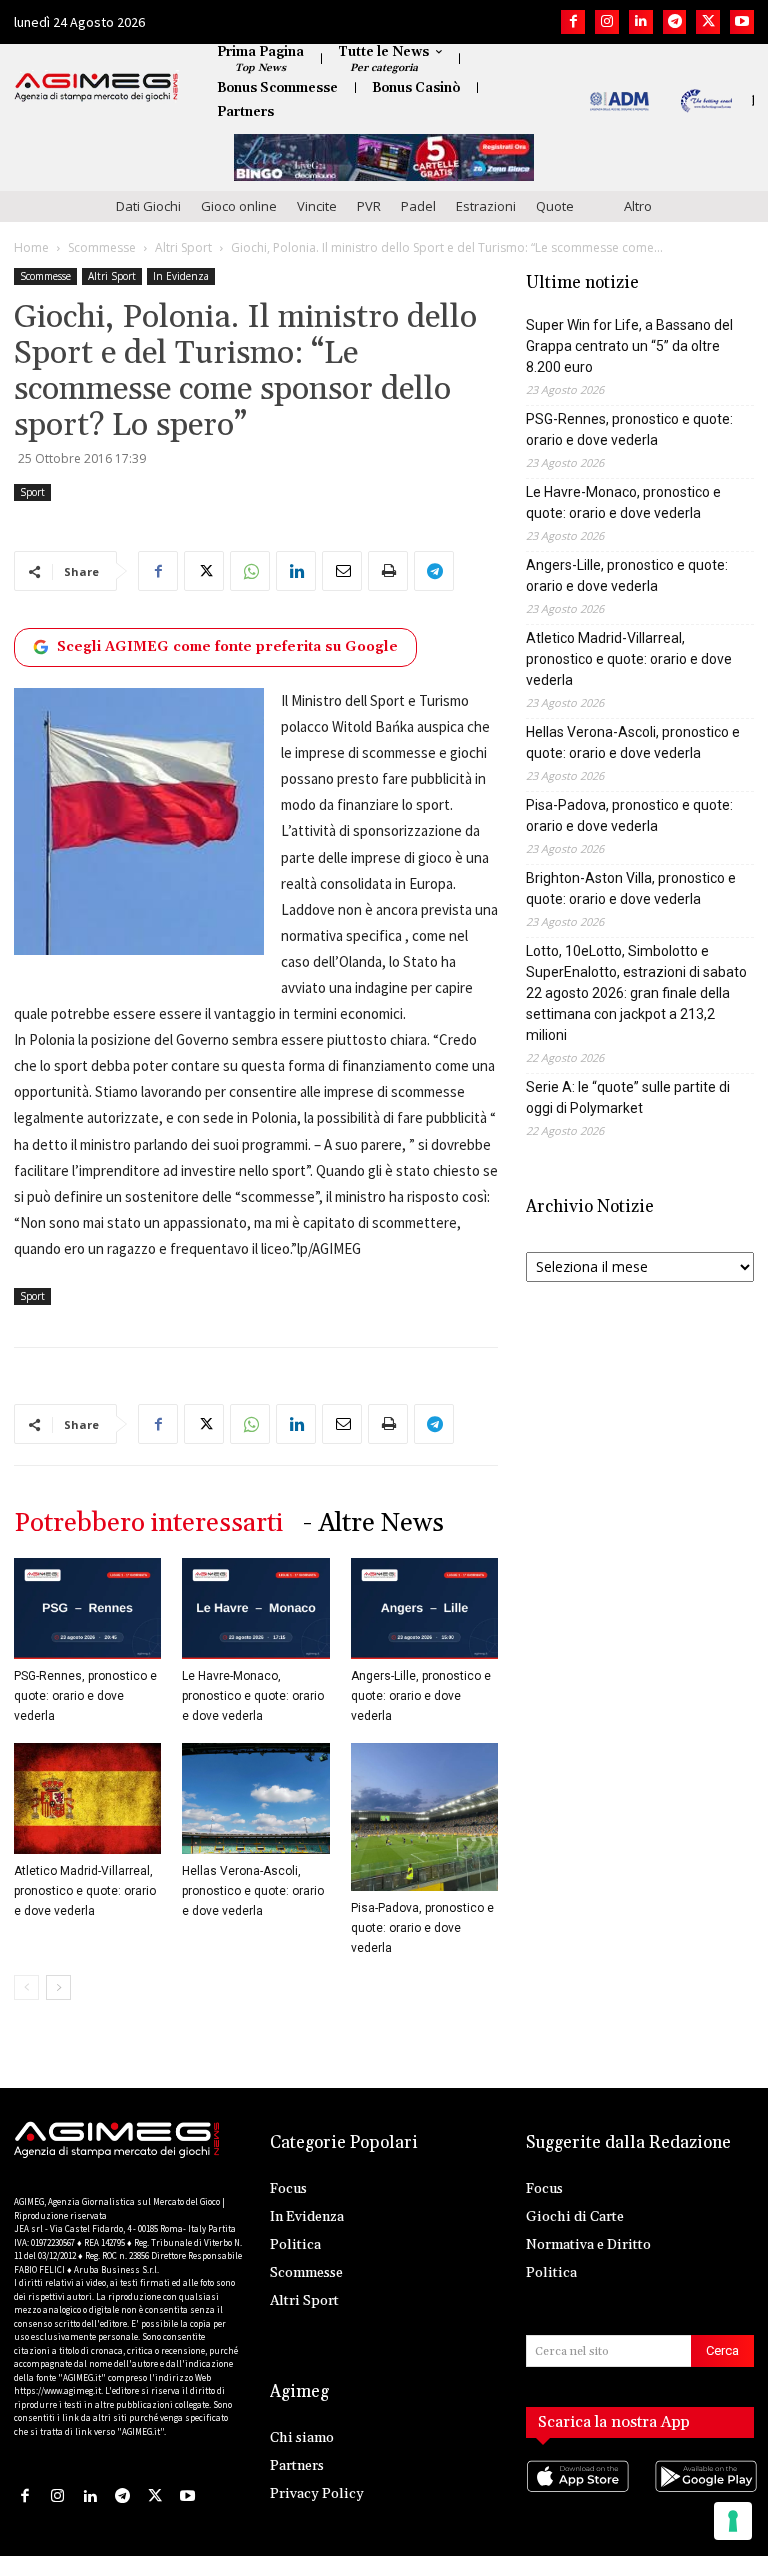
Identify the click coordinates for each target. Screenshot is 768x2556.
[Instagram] (607, 22)
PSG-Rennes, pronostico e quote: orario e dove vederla (85, 1696)
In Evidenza (181, 276)
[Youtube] (742, 22)
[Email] (342, 571)
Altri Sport (183, 247)
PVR (369, 206)
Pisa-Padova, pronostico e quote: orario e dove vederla (422, 1928)
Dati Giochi (148, 206)
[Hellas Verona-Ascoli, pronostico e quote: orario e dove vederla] (255, 1798)
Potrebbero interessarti (148, 1523)
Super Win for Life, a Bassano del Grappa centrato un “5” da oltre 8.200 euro (629, 346)
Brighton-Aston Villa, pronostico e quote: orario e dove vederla (631, 888)
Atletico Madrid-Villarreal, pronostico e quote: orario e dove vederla (85, 1891)
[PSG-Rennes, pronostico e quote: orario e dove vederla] (87, 1608)
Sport (32, 492)
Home (31, 247)
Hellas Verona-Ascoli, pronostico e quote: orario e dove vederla (253, 1891)
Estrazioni (486, 206)
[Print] (388, 571)
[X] (708, 22)
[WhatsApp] (250, 571)
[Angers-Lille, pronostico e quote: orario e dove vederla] (424, 1608)
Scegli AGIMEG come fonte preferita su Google (227, 647)
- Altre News (373, 1523)
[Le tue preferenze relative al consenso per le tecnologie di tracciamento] (733, 2521)
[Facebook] (573, 22)
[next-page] (58, 1987)
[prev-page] (26, 1987)
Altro (638, 206)
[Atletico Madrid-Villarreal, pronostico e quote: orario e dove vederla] (87, 1798)
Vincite (317, 206)
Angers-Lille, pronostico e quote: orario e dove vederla (421, 1696)
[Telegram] (675, 22)
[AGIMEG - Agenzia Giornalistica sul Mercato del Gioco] (96, 87)
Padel (418, 206)
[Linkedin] (641, 22)
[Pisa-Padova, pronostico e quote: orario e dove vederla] (424, 1816)
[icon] (576, 2496)
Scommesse (102, 247)
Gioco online (239, 206)
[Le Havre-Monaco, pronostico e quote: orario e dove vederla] (255, 1608)
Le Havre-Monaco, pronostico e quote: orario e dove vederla (253, 1696)
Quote (555, 206)
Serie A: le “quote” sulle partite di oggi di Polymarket (628, 1097)
